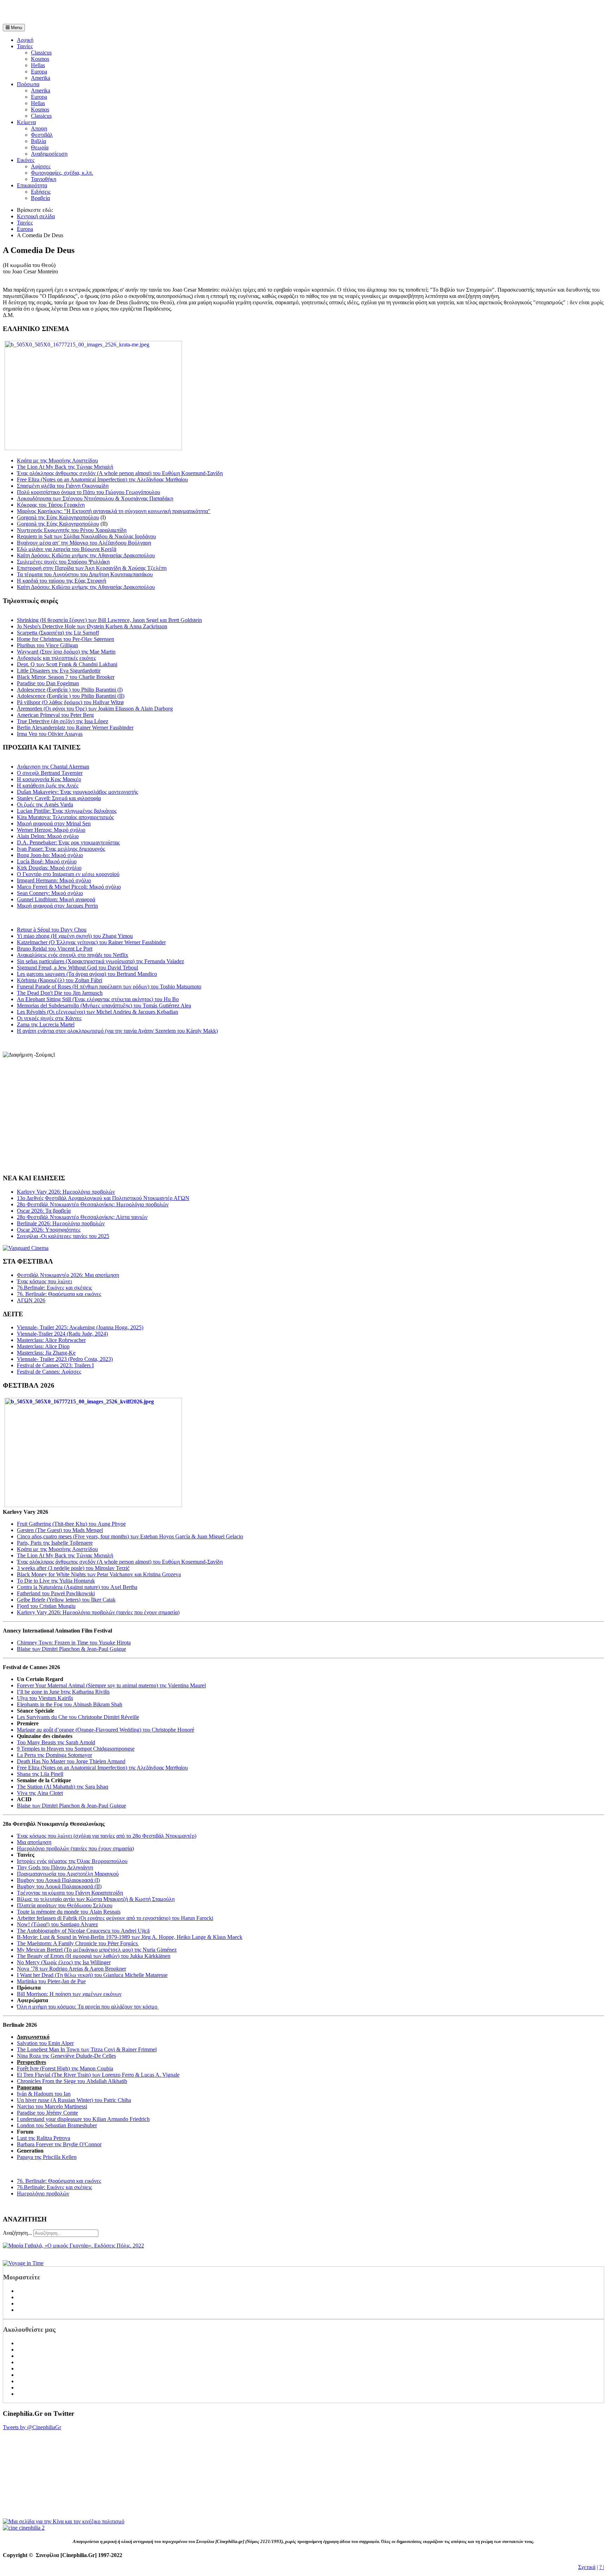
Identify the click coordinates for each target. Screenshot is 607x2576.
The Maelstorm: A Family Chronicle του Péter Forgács (78, 1943)
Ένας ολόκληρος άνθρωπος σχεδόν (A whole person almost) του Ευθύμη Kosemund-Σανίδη (120, 473)
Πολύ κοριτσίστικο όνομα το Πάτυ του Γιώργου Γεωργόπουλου (89, 492)
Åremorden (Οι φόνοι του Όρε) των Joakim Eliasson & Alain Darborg (95, 709)
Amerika (41, 78)
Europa (39, 72)
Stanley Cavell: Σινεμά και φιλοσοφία (59, 798)
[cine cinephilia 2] (24, 2528)
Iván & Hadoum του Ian (44, 2094)
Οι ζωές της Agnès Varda (45, 804)
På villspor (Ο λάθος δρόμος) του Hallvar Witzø (70, 702)
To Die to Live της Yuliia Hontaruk (56, 1581)
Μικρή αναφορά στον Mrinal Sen (54, 823)
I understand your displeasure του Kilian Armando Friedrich (83, 2119)
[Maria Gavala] (73, 2246)
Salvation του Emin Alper (45, 2043)
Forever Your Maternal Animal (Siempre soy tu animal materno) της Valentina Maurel (111, 1685)
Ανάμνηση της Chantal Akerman (53, 767)
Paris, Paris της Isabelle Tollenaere (55, 1543)
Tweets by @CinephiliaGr (32, 2427)
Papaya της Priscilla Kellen (47, 2157)
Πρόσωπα (28, 84)
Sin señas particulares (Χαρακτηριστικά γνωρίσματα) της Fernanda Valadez (100, 961)
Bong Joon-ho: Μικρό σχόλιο (50, 855)
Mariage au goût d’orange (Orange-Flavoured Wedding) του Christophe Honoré (106, 1730)
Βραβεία (40, 198)
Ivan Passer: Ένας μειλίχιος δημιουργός (61, 849)
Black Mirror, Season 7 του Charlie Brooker (66, 677)
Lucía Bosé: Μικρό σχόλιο (47, 861)
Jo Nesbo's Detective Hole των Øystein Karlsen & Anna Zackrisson (92, 626)
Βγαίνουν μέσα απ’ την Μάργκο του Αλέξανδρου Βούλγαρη (84, 543)
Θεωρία (40, 147)
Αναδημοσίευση (49, 154)
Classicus (41, 53)
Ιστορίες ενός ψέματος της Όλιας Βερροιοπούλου (72, 1861)
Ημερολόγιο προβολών (43, 2194)
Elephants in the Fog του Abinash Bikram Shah (70, 1704)
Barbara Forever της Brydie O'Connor (59, 2144)
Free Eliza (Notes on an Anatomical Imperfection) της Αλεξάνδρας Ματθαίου (102, 479)
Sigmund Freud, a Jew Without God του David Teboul (77, 968)
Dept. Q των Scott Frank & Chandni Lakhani (67, 664)
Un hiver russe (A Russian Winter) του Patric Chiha (74, 2100)
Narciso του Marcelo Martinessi (52, 2106)
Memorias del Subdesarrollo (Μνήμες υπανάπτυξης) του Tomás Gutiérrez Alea (104, 1005)
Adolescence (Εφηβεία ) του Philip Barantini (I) (70, 690)
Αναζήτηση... (17, 2233)
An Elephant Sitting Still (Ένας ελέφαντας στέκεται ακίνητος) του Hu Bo (98, 999)
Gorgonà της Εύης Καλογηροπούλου (58, 517)
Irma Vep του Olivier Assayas (50, 734)
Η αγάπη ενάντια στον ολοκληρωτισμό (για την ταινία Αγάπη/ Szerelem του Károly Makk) (117, 1031)
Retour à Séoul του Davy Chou (52, 930)
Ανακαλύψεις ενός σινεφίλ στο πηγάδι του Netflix (73, 955)
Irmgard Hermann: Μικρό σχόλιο (54, 880)
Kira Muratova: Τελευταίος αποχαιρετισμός (65, 817)
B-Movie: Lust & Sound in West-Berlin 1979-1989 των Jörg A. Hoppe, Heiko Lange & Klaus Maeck (130, 1937)
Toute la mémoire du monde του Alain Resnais (69, 1912)
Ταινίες (25, 46)
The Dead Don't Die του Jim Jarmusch (60, 993)
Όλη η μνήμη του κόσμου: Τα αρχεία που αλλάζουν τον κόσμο (88, 2007)
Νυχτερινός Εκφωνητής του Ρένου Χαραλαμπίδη (72, 530)
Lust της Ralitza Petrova (44, 2138)
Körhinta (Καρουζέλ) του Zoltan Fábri (60, 980)
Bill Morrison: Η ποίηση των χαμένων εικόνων (69, 1994)
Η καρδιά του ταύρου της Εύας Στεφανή (61, 581)
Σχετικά (587, 2567)
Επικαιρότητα (32, 185)
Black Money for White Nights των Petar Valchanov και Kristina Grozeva (99, 1574)
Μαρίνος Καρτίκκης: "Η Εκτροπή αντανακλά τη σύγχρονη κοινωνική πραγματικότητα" (114, 511)
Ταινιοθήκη (44, 179)
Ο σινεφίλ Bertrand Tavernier (50, 773)
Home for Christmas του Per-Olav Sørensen (66, 639)
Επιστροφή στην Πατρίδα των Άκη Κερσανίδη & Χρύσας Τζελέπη (92, 568)
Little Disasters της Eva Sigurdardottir (59, 671)
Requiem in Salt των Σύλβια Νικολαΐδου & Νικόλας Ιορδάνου (86, 536)
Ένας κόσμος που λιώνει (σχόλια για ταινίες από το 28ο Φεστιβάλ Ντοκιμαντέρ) (107, 1836)
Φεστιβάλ (42, 135)
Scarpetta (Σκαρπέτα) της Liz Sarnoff (58, 633)
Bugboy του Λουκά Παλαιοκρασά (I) (58, 1880)
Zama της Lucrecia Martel (46, 1024)
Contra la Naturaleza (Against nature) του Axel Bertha (77, 1587)
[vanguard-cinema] (26, 1248)
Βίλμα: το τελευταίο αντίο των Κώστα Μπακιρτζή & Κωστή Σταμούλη (96, 1899)
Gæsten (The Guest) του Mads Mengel (60, 1530)
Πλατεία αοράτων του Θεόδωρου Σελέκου (65, 1905)
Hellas (38, 65)
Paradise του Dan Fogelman (48, 683)
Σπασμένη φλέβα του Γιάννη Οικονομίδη (63, 486)
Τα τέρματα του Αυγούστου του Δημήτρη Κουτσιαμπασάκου (85, 574)
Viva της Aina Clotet (40, 1793)
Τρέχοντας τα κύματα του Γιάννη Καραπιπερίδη (70, 1893)
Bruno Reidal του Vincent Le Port (55, 949)
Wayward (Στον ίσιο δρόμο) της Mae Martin (66, 652)
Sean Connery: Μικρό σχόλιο (50, 893)
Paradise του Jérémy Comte (47, 2113)
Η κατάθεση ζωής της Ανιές (48, 786)
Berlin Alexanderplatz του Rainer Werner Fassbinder (75, 728)
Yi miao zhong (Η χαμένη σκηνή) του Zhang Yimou (75, 936)
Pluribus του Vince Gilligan (47, 645)
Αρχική (25, 40)
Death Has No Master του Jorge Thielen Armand (71, 1761)
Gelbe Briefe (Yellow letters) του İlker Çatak (66, 1600)
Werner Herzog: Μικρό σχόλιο (51, 830)
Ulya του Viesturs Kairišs (45, 1698)
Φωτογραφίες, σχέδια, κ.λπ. (62, 173)
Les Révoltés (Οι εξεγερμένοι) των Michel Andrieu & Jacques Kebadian (97, 1012)
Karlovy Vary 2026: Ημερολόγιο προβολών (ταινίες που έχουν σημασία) (98, 1612)
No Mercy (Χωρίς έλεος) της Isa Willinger (64, 1962)
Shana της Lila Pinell (40, 1774)
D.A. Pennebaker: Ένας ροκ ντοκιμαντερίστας (68, 842)
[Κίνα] (64, 2521)
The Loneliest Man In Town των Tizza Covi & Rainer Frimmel (87, 2049)
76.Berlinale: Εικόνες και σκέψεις (54, 2187)
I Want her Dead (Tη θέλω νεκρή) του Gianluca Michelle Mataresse (92, 1975)
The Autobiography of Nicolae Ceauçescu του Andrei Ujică (83, 1931)
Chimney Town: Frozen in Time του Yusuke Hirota (74, 1643)
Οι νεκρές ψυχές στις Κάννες (49, 1018)
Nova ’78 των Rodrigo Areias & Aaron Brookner (71, 1969)
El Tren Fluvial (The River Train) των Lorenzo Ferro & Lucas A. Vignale (98, 2075)
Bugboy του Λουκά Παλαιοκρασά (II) (59, 1886)
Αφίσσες (41, 166)
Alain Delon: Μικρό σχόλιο (48, 836)
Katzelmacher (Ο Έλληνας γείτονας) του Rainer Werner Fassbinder (91, 942)
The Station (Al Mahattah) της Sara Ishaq (63, 1787)
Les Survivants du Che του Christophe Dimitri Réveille (78, 1717)
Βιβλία (38, 141)
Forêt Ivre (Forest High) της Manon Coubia (65, 2068)
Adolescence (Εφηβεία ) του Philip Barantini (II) (71, 696)
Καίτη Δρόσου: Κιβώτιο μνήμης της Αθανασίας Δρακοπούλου (86, 555)
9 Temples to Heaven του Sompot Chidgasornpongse (76, 1749)
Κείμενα (26, 122)
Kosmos (40, 59)
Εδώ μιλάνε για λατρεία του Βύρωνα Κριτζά (67, 549)
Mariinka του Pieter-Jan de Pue (51, 1981)
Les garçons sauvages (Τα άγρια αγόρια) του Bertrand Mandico (87, 974)
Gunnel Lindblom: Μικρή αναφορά (56, 899)
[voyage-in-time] (23, 2263)
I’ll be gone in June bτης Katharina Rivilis (63, 1692)
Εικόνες (26, 160)
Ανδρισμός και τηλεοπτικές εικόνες (56, 658)
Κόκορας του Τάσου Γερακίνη (51, 505)
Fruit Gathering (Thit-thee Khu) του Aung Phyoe (71, 1524)
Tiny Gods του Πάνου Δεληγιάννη (55, 1867)
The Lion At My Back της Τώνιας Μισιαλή (65, 467)
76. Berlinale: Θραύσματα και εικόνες (59, 2181)
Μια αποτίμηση (34, 1842)
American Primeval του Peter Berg (55, 715)
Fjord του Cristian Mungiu (46, 1606)
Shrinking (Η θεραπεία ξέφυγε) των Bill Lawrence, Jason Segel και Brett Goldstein (109, 620)
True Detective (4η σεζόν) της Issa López (63, 721)
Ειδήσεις (41, 192)
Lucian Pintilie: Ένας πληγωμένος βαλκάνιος (67, 811)
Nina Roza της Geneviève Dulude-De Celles (66, 2056)
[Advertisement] (85, 13)
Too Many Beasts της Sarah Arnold (56, 1742)
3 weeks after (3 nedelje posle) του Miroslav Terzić (73, 1568)
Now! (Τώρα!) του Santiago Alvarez (57, 1924)
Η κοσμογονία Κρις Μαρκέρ (49, 779)
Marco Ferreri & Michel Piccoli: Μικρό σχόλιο (69, 887)
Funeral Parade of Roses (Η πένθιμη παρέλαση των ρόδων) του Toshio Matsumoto (109, 987)
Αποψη (39, 128)
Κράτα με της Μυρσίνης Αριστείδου (57, 460)
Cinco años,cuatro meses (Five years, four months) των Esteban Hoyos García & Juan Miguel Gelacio (130, 1536)
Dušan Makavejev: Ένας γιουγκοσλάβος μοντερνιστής (77, 792)
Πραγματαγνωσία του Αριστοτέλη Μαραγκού (68, 1874)
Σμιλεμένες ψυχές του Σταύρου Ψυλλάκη (63, 562)
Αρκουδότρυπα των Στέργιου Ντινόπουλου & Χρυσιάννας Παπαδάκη (95, 498)
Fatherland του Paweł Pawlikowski (56, 1593)
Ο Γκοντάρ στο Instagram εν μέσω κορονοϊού (68, 874)
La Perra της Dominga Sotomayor (54, 1755)
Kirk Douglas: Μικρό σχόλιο (49, 868)
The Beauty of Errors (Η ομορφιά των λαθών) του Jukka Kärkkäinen (94, 1956)
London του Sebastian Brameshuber (57, 2125)
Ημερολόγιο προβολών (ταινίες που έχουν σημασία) (75, 1848)
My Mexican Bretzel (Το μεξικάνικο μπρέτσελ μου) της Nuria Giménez (97, 1950)
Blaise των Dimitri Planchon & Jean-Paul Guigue (71, 1649)
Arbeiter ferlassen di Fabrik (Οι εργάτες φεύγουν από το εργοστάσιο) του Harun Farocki (115, 1918)
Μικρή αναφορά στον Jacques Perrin (57, 906)
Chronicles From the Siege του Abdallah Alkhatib (72, 2081)
